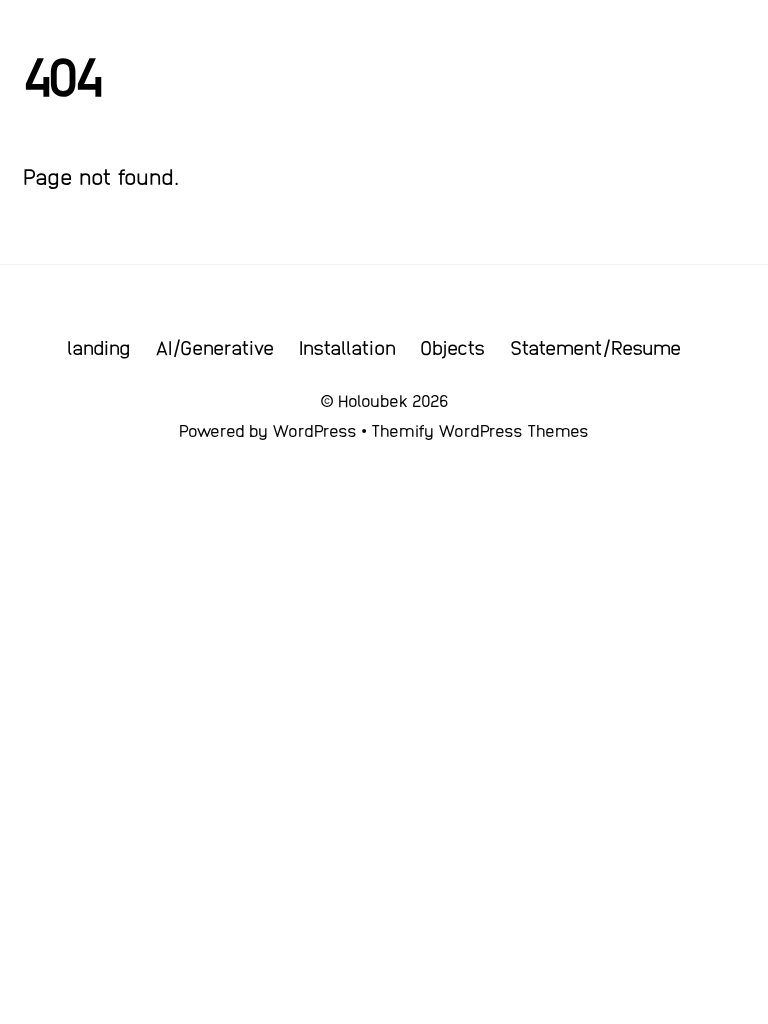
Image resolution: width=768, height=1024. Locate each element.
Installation (347, 347)
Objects (452, 347)
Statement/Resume (595, 347)
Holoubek (373, 400)
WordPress (314, 430)
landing (98, 347)
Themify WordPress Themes (480, 430)
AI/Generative (214, 347)
